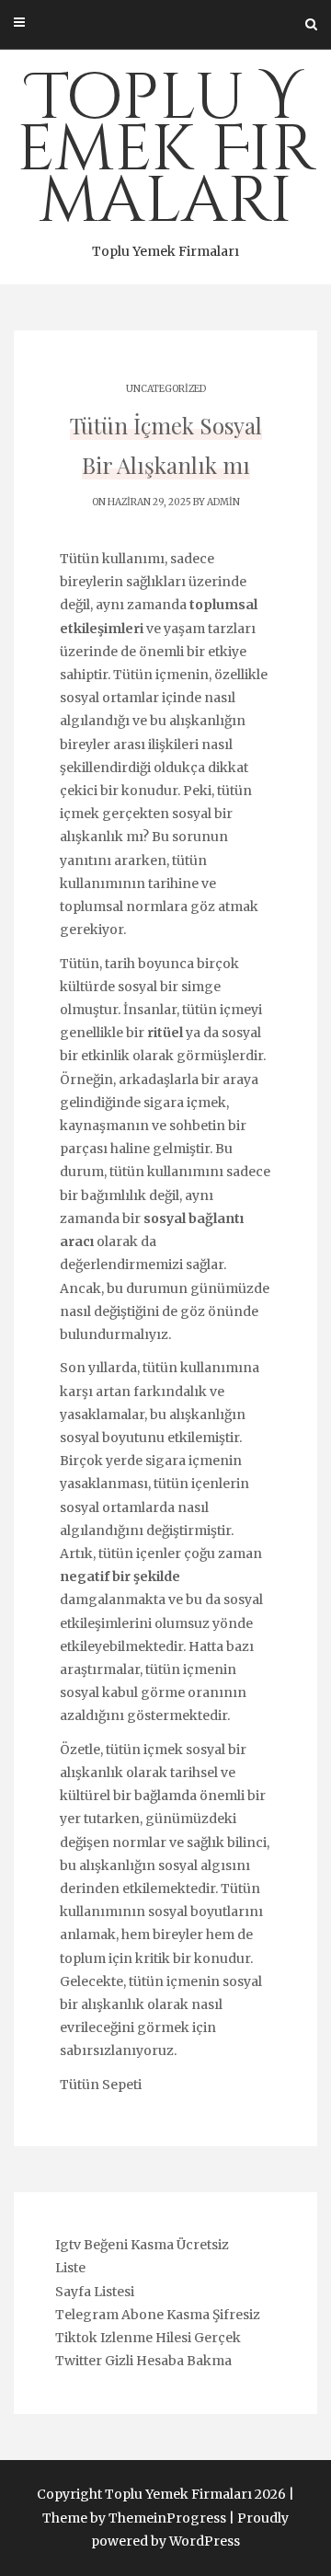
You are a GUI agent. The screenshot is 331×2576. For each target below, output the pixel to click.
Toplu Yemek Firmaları (166, 157)
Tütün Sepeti (101, 2085)
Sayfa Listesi (95, 2292)
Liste (70, 2268)
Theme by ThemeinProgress (134, 2518)
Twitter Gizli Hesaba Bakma (143, 2361)
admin (223, 502)
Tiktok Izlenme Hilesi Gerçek (148, 2338)
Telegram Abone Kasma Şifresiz (158, 2315)
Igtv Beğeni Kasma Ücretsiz (142, 2245)
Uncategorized (166, 389)
